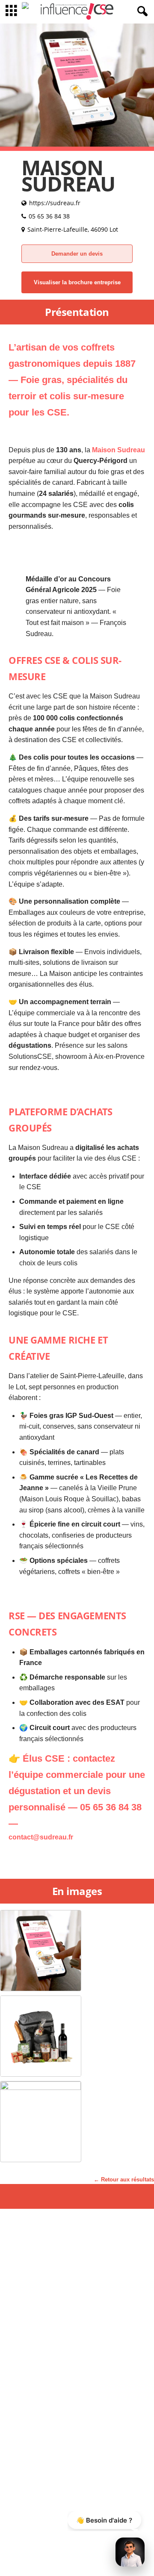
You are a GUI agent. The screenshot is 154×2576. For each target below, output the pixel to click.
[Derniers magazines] (29, 12)
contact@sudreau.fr (41, 1837)
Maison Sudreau (118, 450)
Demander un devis (77, 254)
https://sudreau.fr (55, 203)
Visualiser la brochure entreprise (77, 282)
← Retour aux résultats (124, 2180)
